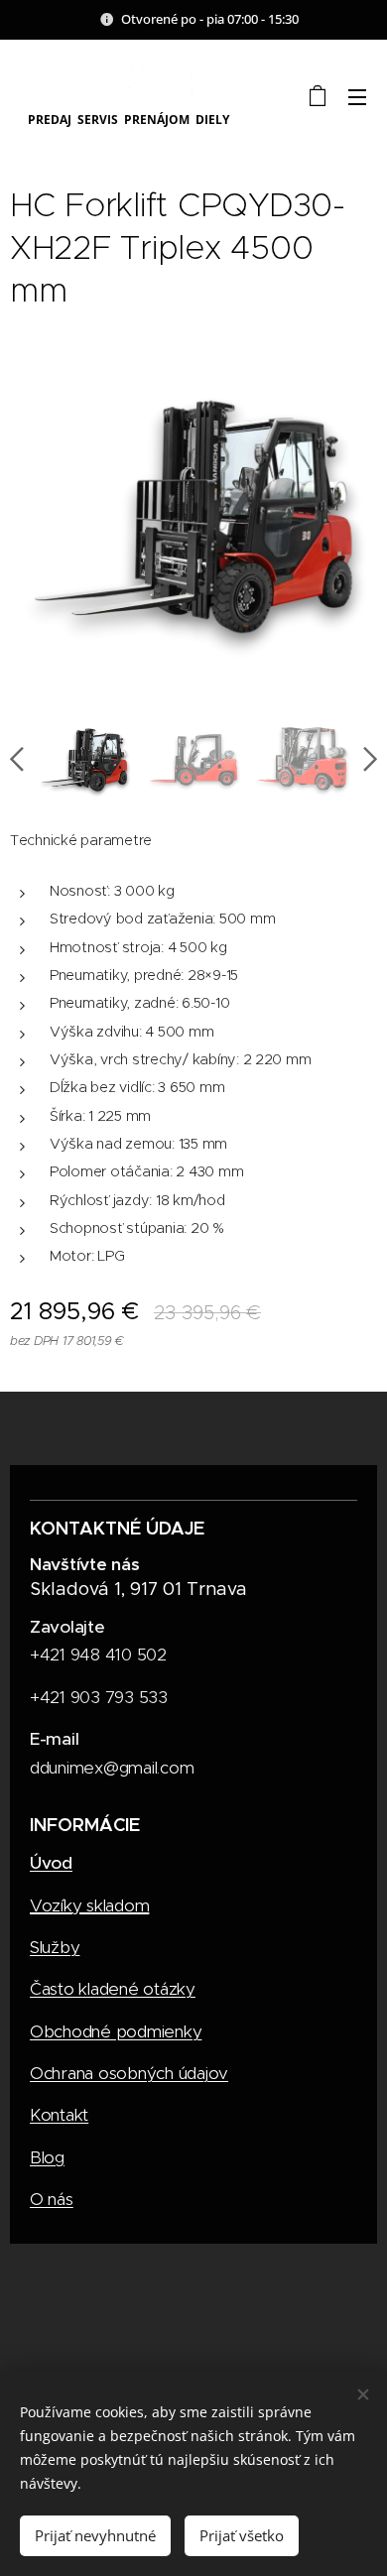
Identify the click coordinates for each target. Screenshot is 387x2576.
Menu (357, 96)
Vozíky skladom (89, 1905)
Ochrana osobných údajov (129, 2073)
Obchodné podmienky (116, 2031)
